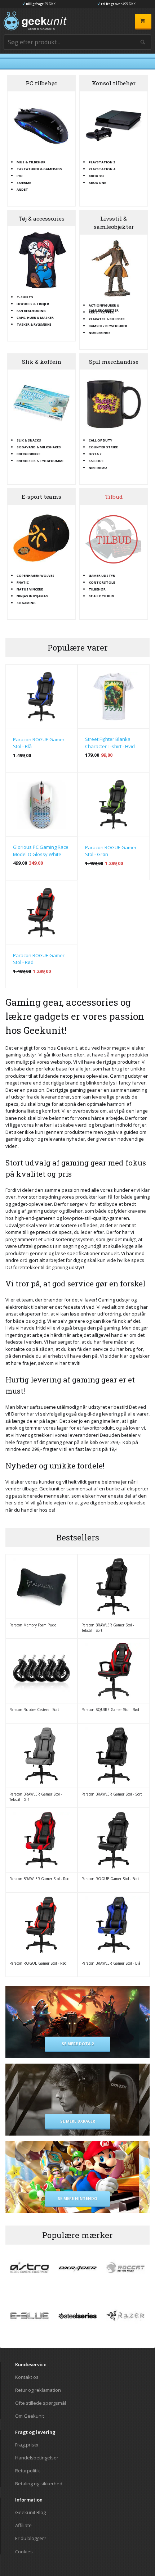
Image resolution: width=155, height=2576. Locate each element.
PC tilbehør (41, 83)
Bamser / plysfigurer (108, 326)
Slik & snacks (29, 440)
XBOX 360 (96, 176)
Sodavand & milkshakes (39, 447)
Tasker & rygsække (34, 324)
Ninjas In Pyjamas (32, 596)
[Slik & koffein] (41, 403)
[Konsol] (114, 125)
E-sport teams (41, 497)
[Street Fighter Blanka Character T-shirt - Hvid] (114, 697)
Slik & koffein (42, 362)
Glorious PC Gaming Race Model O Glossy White (41, 851)
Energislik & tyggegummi (40, 461)
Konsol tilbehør (114, 83)
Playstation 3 (102, 162)
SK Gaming (26, 603)
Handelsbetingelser (37, 2458)
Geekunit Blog (30, 2512)
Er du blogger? (31, 2538)
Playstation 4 (102, 169)
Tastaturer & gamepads (39, 169)
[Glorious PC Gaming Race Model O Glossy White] (41, 805)
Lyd (20, 176)
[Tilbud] (114, 539)
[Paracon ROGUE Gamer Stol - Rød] (41, 913)
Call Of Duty (100, 440)
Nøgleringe (99, 332)
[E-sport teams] (41, 539)
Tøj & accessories (42, 218)
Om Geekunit (30, 2416)
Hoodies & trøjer (33, 304)
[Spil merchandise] (114, 403)
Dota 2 (95, 454)
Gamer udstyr (102, 575)
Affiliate (23, 2525)
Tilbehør (97, 589)
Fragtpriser (27, 2445)
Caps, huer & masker (35, 317)
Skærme (24, 182)
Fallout (96, 461)
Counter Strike (103, 447)
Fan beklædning (31, 311)
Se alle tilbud (101, 596)
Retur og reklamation (38, 2390)
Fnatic (23, 582)
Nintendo (98, 467)
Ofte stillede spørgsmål (41, 2403)
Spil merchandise (114, 362)
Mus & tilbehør (31, 162)
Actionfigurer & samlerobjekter (104, 305)
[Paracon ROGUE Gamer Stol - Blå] (41, 697)
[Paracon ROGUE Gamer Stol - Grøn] (114, 805)
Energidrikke (28, 454)
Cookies (24, 2551)
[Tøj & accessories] (41, 260)
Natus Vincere (30, 589)
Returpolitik (28, 2471)
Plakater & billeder (107, 319)
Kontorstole (102, 582)
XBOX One (97, 182)
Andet (22, 189)
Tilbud (114, 497)
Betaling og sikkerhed (39, 2483)
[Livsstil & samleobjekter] (114, 268)
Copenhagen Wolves (36, 575)
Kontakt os (27, 2377)
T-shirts (25, 297)
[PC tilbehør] (41, 125)
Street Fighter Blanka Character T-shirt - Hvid (110, 743)
